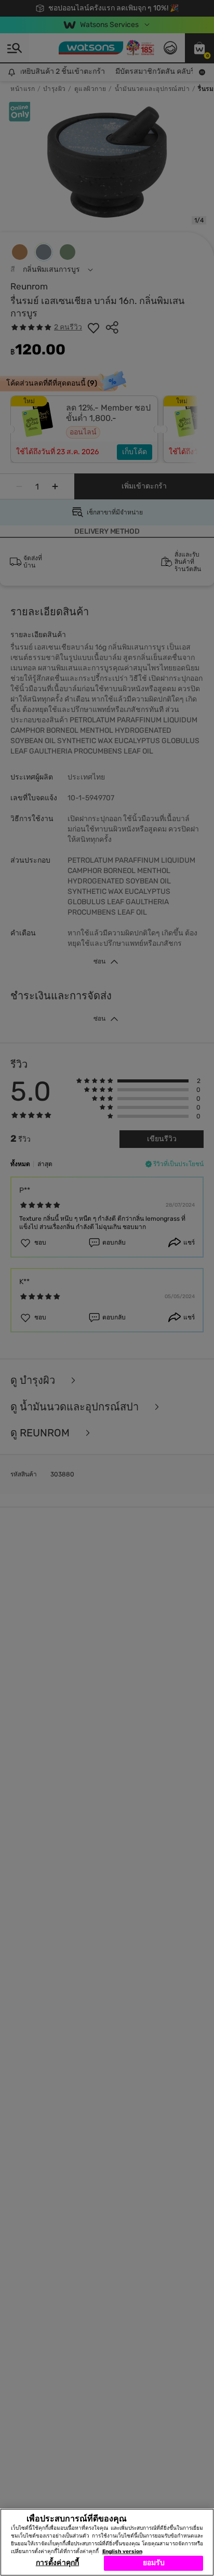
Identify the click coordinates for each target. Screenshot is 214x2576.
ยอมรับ (154, 2563)
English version (122, 2552)
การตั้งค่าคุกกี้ (57, 2563)
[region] (107, 2542)
